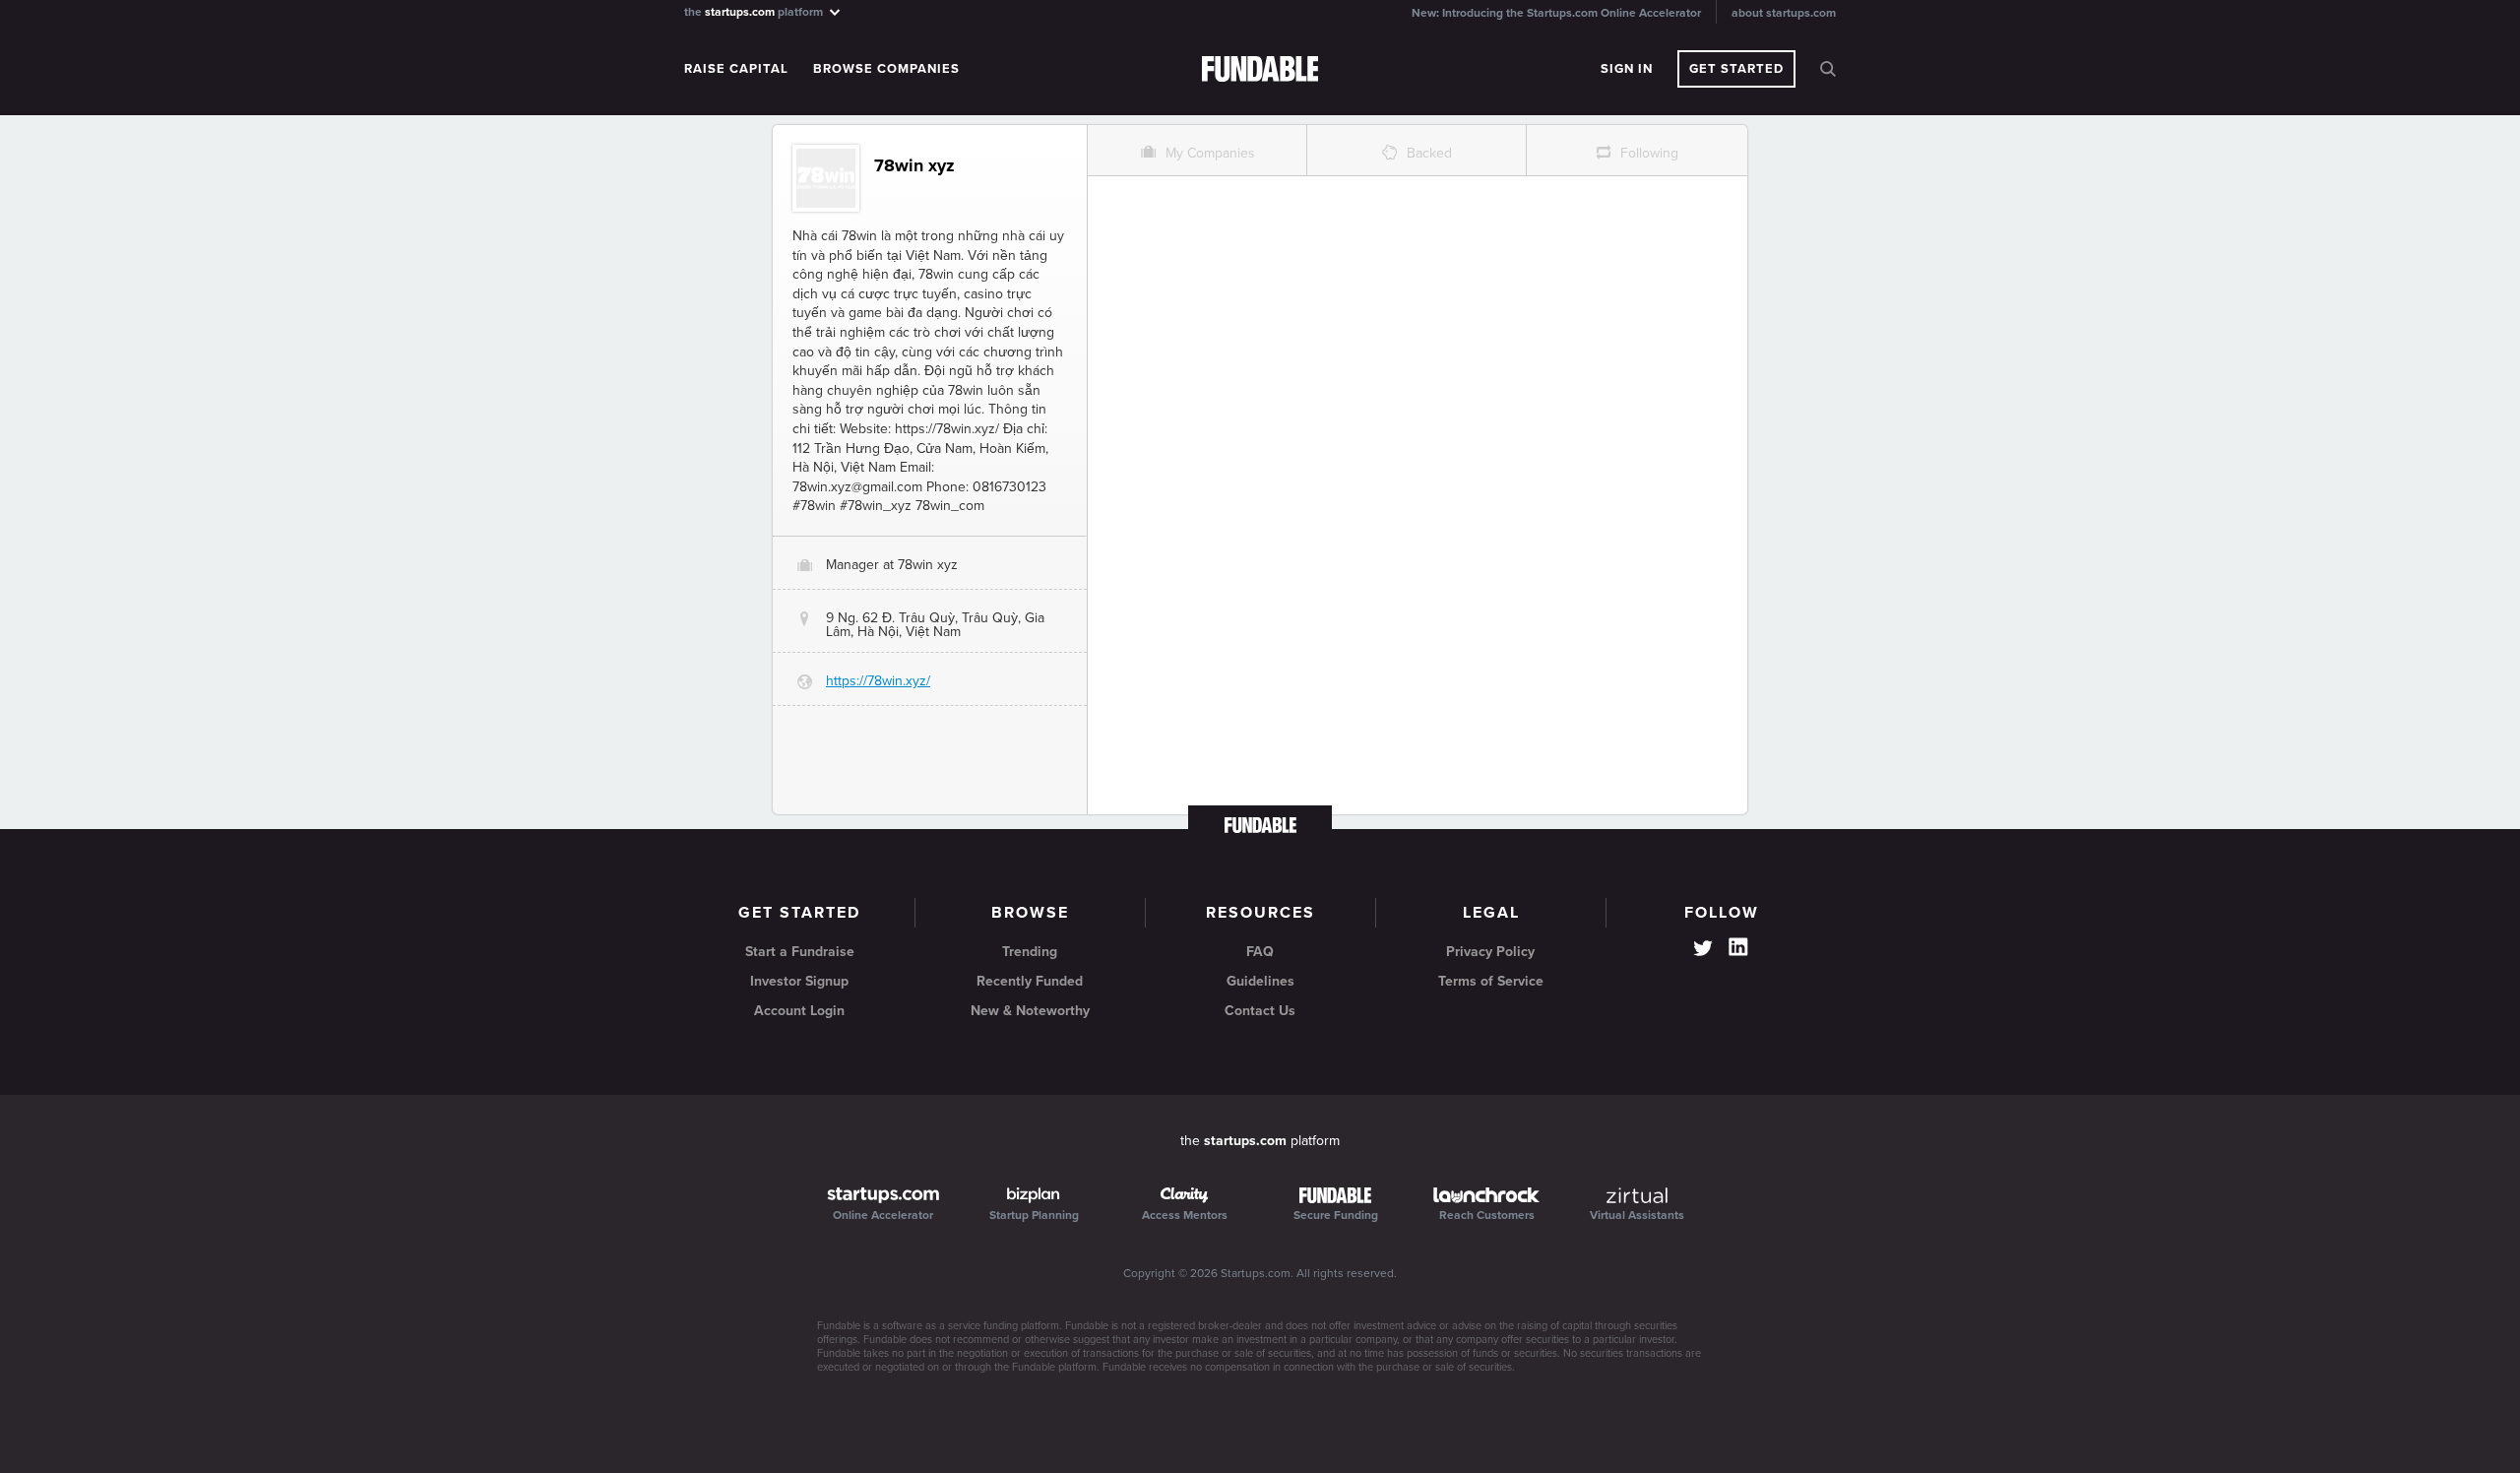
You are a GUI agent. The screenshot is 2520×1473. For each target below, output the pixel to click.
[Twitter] (1703, 950)
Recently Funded (1030, 981)
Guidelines (1260, 981)
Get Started (1736, 69)
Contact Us (1260, 1011)
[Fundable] (1260, 70)
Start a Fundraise (800, 952)
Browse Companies (886, 69)
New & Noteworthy (1030, 1011)
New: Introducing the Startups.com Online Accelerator (1556, 13)
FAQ (1260, 952)
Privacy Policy (1490, 952)
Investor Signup (799, 981)
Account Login (799, 1011)
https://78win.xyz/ (878, 681)
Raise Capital (736, 69)
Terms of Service (1491, 981)
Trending (1030, 952)
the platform (755, 11)
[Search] (1828, 69)
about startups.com (1784, 13)
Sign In (1627, 69)
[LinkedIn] (1738, 947)
